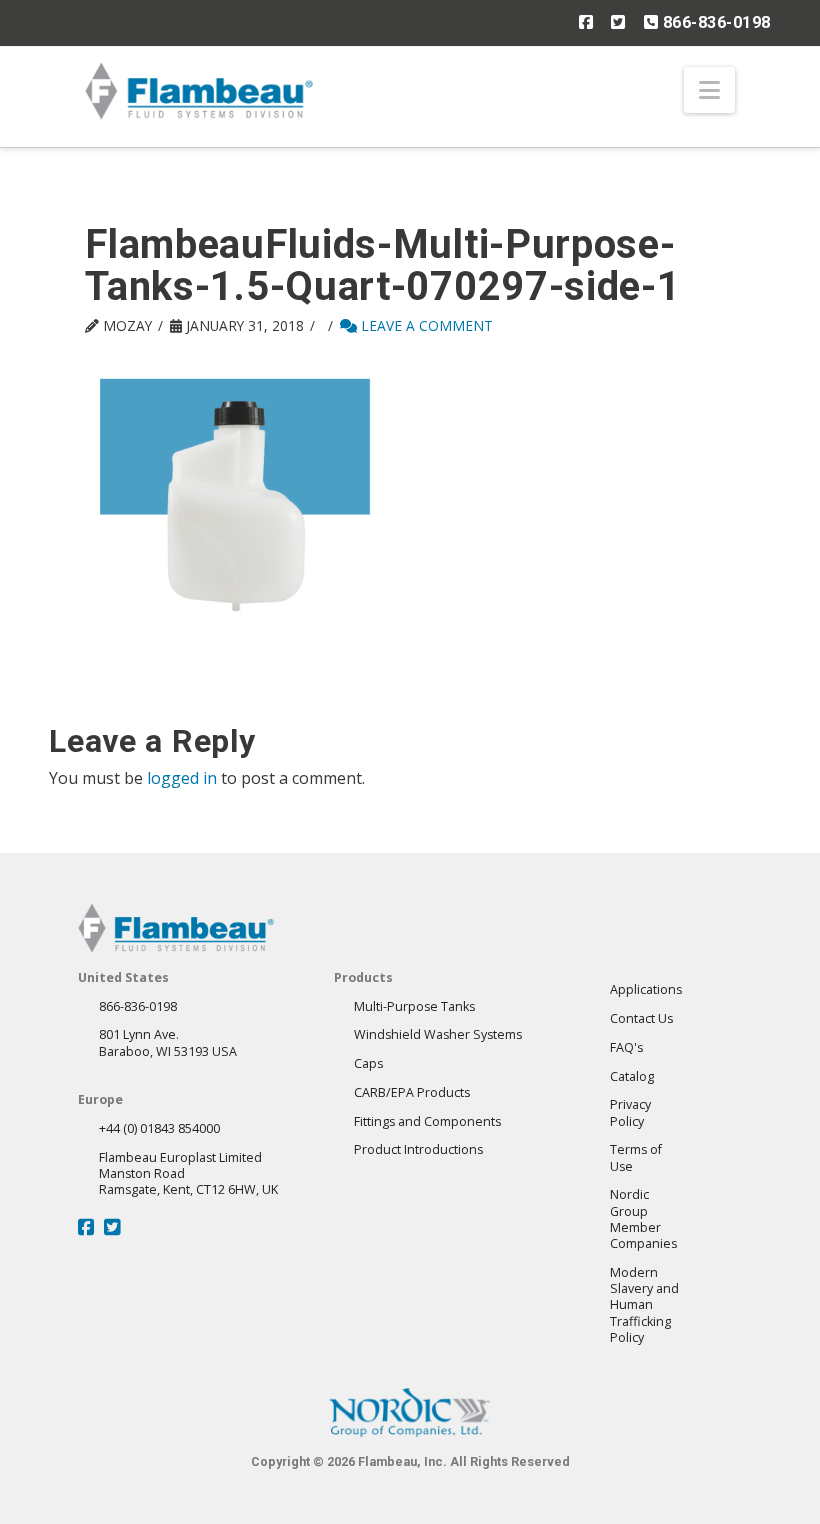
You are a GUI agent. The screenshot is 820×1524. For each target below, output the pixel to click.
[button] (709, 90)
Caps (368, 1063)
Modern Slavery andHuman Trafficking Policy (644, 1305)
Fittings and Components (427, 1121)
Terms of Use (636, 1157)
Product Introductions (418, 1149)
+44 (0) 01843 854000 (159, 1128)
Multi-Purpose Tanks (414, 1006)
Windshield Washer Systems (438, 1034)
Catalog (632, 1076)
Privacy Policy (630, 1112)
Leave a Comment (425, 325)
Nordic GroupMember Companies (643, 1219)
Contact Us (641, 1018)
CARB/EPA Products (412, 1092)
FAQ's (626, 1047)
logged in (182, 778)
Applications (646, 989)
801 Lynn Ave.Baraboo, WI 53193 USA (168, 1042)
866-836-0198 (714, 22)
